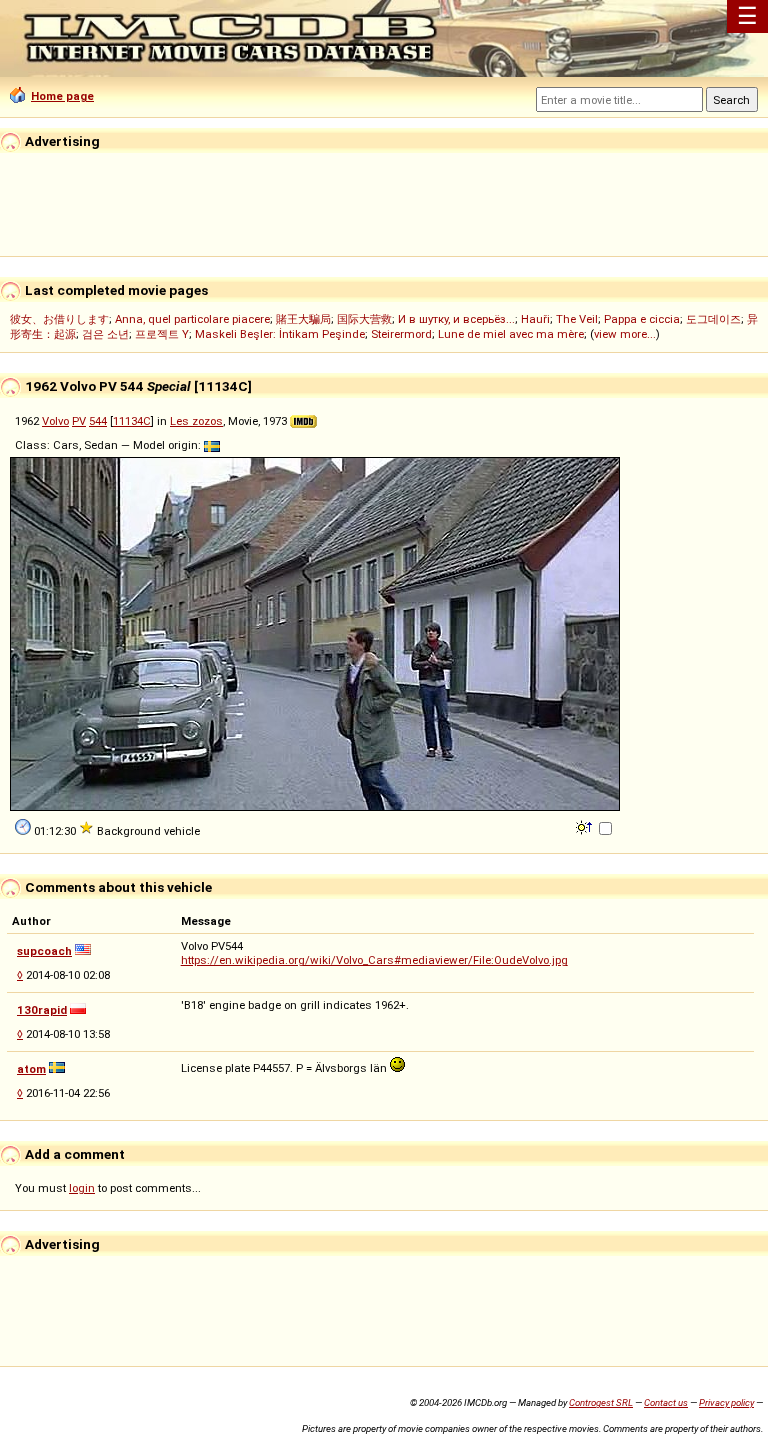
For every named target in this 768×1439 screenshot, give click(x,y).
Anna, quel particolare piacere (192, 319)
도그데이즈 (713, 319)
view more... (625, 334)
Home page (62, 96)
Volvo (55, 421)
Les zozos (196, 421)
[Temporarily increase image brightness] (585, 826)
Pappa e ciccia (642, 319)
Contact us (666, 1402)
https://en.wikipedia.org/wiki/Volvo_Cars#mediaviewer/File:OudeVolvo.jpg (374, 960)
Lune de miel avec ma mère (511, 334)
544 (98, 421)
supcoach (44, 951)
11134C (132, 421)
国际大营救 (364, 319)
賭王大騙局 (303, 319)
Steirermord (401, 334)
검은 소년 (105, 334)
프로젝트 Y (162, 334)
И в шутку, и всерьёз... (456, 319)
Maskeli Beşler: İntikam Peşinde (280, 334)
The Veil (577, 319)
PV (79, 421)
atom (31, 1069)
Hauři (535, 319)
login (82, 1188)
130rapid (42, 1010)
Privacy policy (726, 1402)
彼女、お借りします (59, 319)
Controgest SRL (601, 1402)
